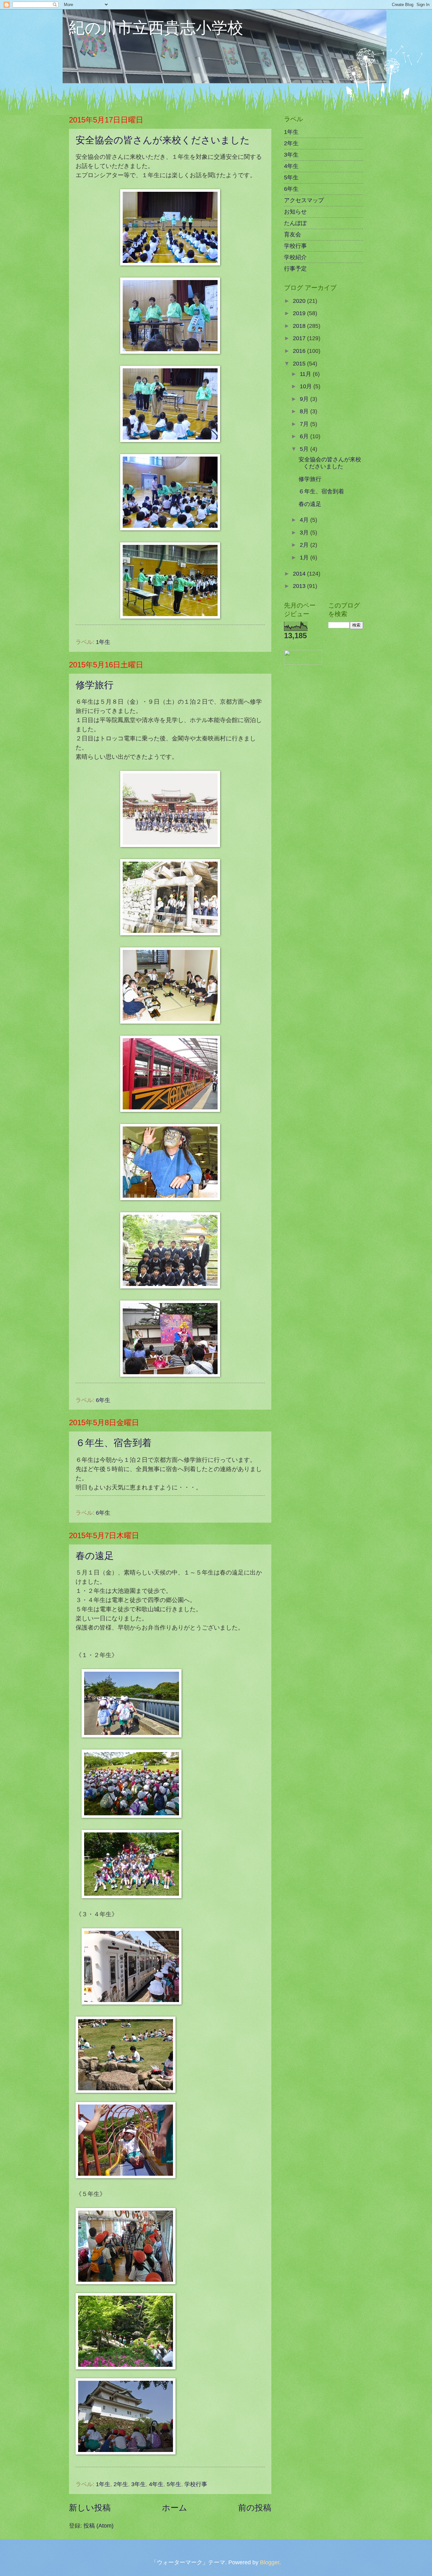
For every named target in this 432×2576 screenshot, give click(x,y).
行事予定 (295, 268)
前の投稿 (255, 2508)
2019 (300, 313)
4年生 (156, 2484)
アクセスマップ (304, 200)
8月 (305, 411)
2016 (300, 351)
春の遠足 (95, 1556)
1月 (305, 557)
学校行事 (196, 2484)
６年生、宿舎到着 (114, 1443)
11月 (306, 374)
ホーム (175, 2508)
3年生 (139, 2484)
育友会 (293, 234)
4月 (305, 520)
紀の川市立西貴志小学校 (156, 27)
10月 (307, 386)
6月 (305, 436)
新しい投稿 (90, 2508)
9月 (305, 399)
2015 (300, 363)
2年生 (121, 2484)
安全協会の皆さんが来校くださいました (163, 140)
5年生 (174, 2484)
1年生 (103, 642)
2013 (300, 586)
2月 (305, 545)
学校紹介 (295, 257)
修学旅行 (95, 685)
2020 (300, 301)
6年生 (103, 1400)
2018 (300, 326)
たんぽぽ (295, 223)
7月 (305, 424)
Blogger (270, 2562)
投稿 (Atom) (99, 2526)
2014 (300, 574)
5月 (305, 449)
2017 (300, 338)
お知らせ (295, 212)
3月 (305, 532)
